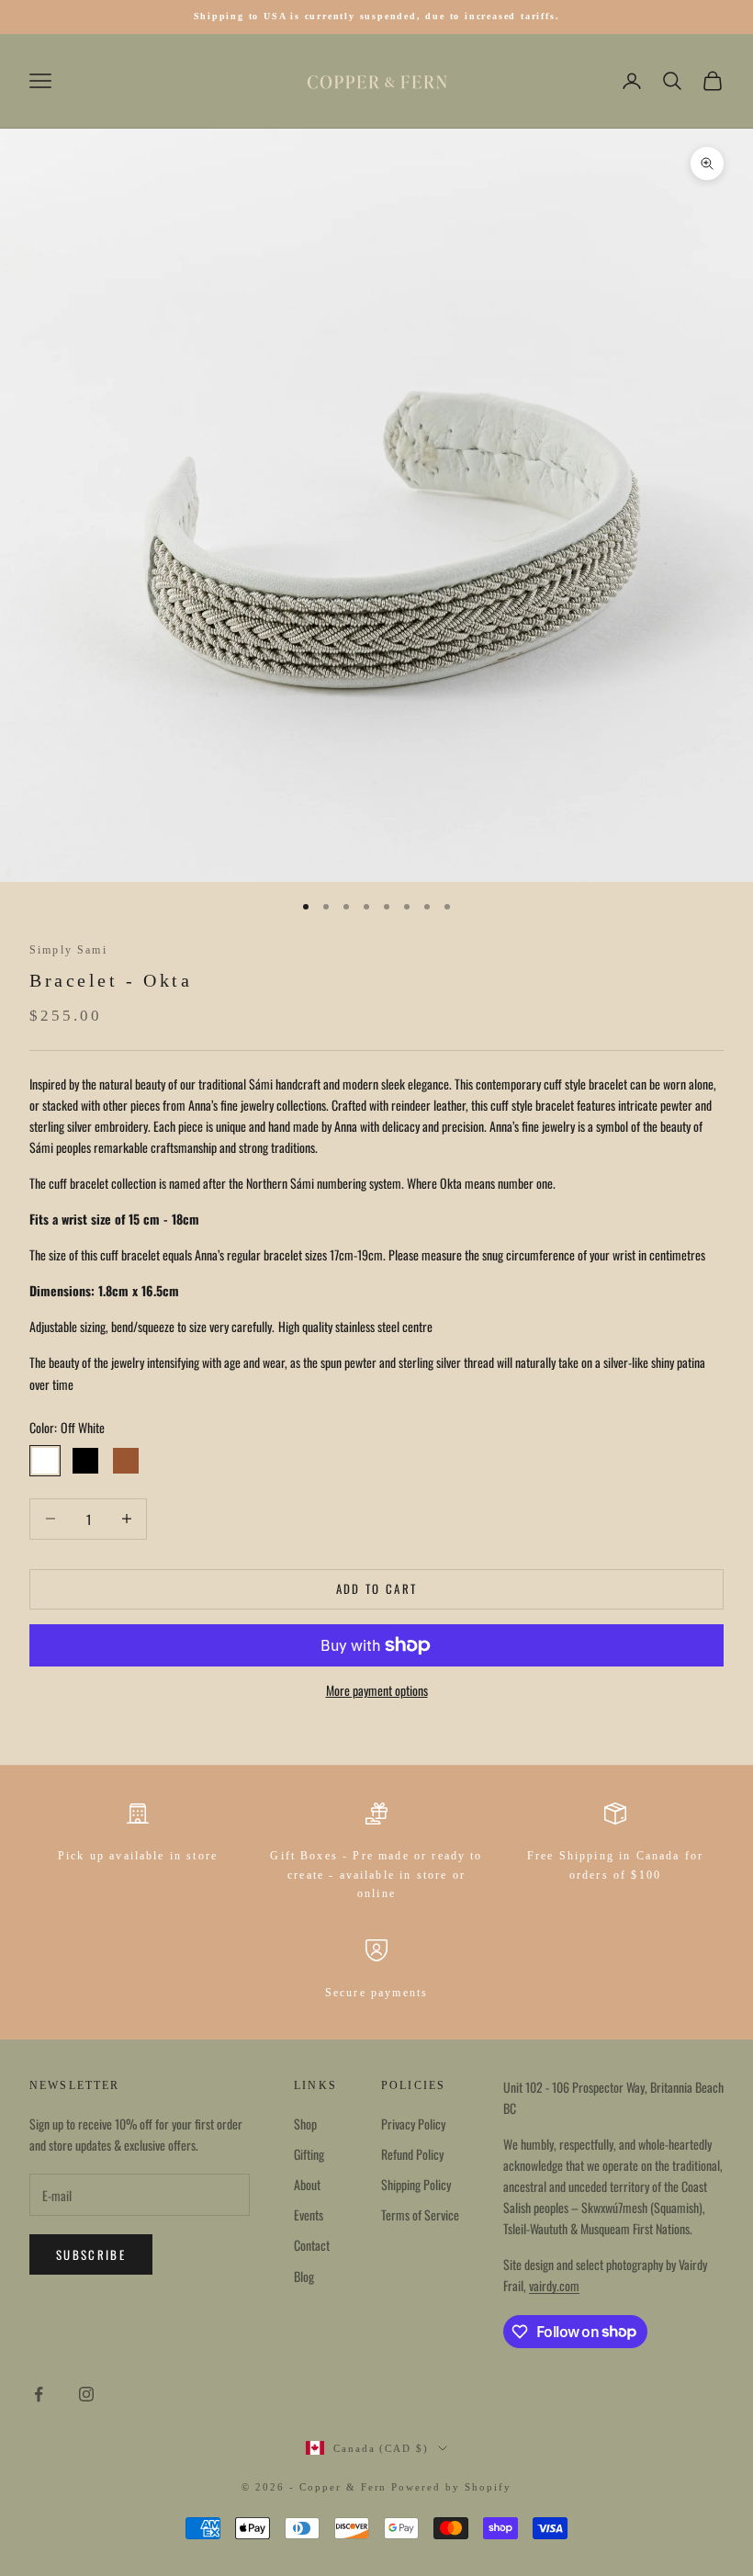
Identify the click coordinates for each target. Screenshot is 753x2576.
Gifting (309, 2154)
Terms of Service (420, 2214)
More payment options (377, 1690)
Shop (305, 2124)
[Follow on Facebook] (39, 2394)
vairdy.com (554, 2285)
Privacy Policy (413, 2124)
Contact (312, 2245)
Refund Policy (412, 2154)
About (307, 2184)
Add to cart (377, 1588)
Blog (304, 2276)
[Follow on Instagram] (86, 2394)
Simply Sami (68, 950)
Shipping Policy (416, 2184)
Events (309, 2214)
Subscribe (91, 2254)
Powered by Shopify (451, 2487)
